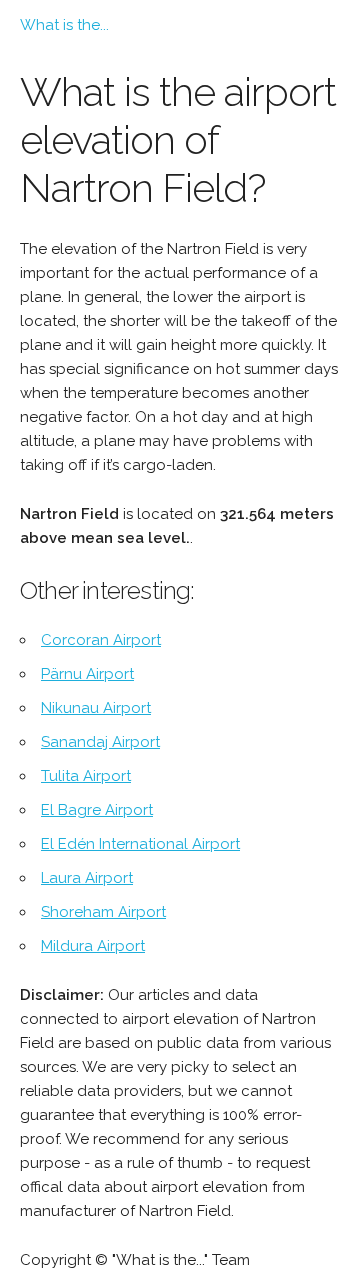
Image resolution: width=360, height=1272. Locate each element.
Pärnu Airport (87, 674)
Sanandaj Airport (100, 742)
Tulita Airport (86, 776)
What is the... (64, 25)
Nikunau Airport (96, 708)
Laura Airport (87, 878)
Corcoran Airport (101, 640)
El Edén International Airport (140, 844)
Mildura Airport (93, 946)
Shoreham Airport (103, 912)
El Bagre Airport (97, 810)
